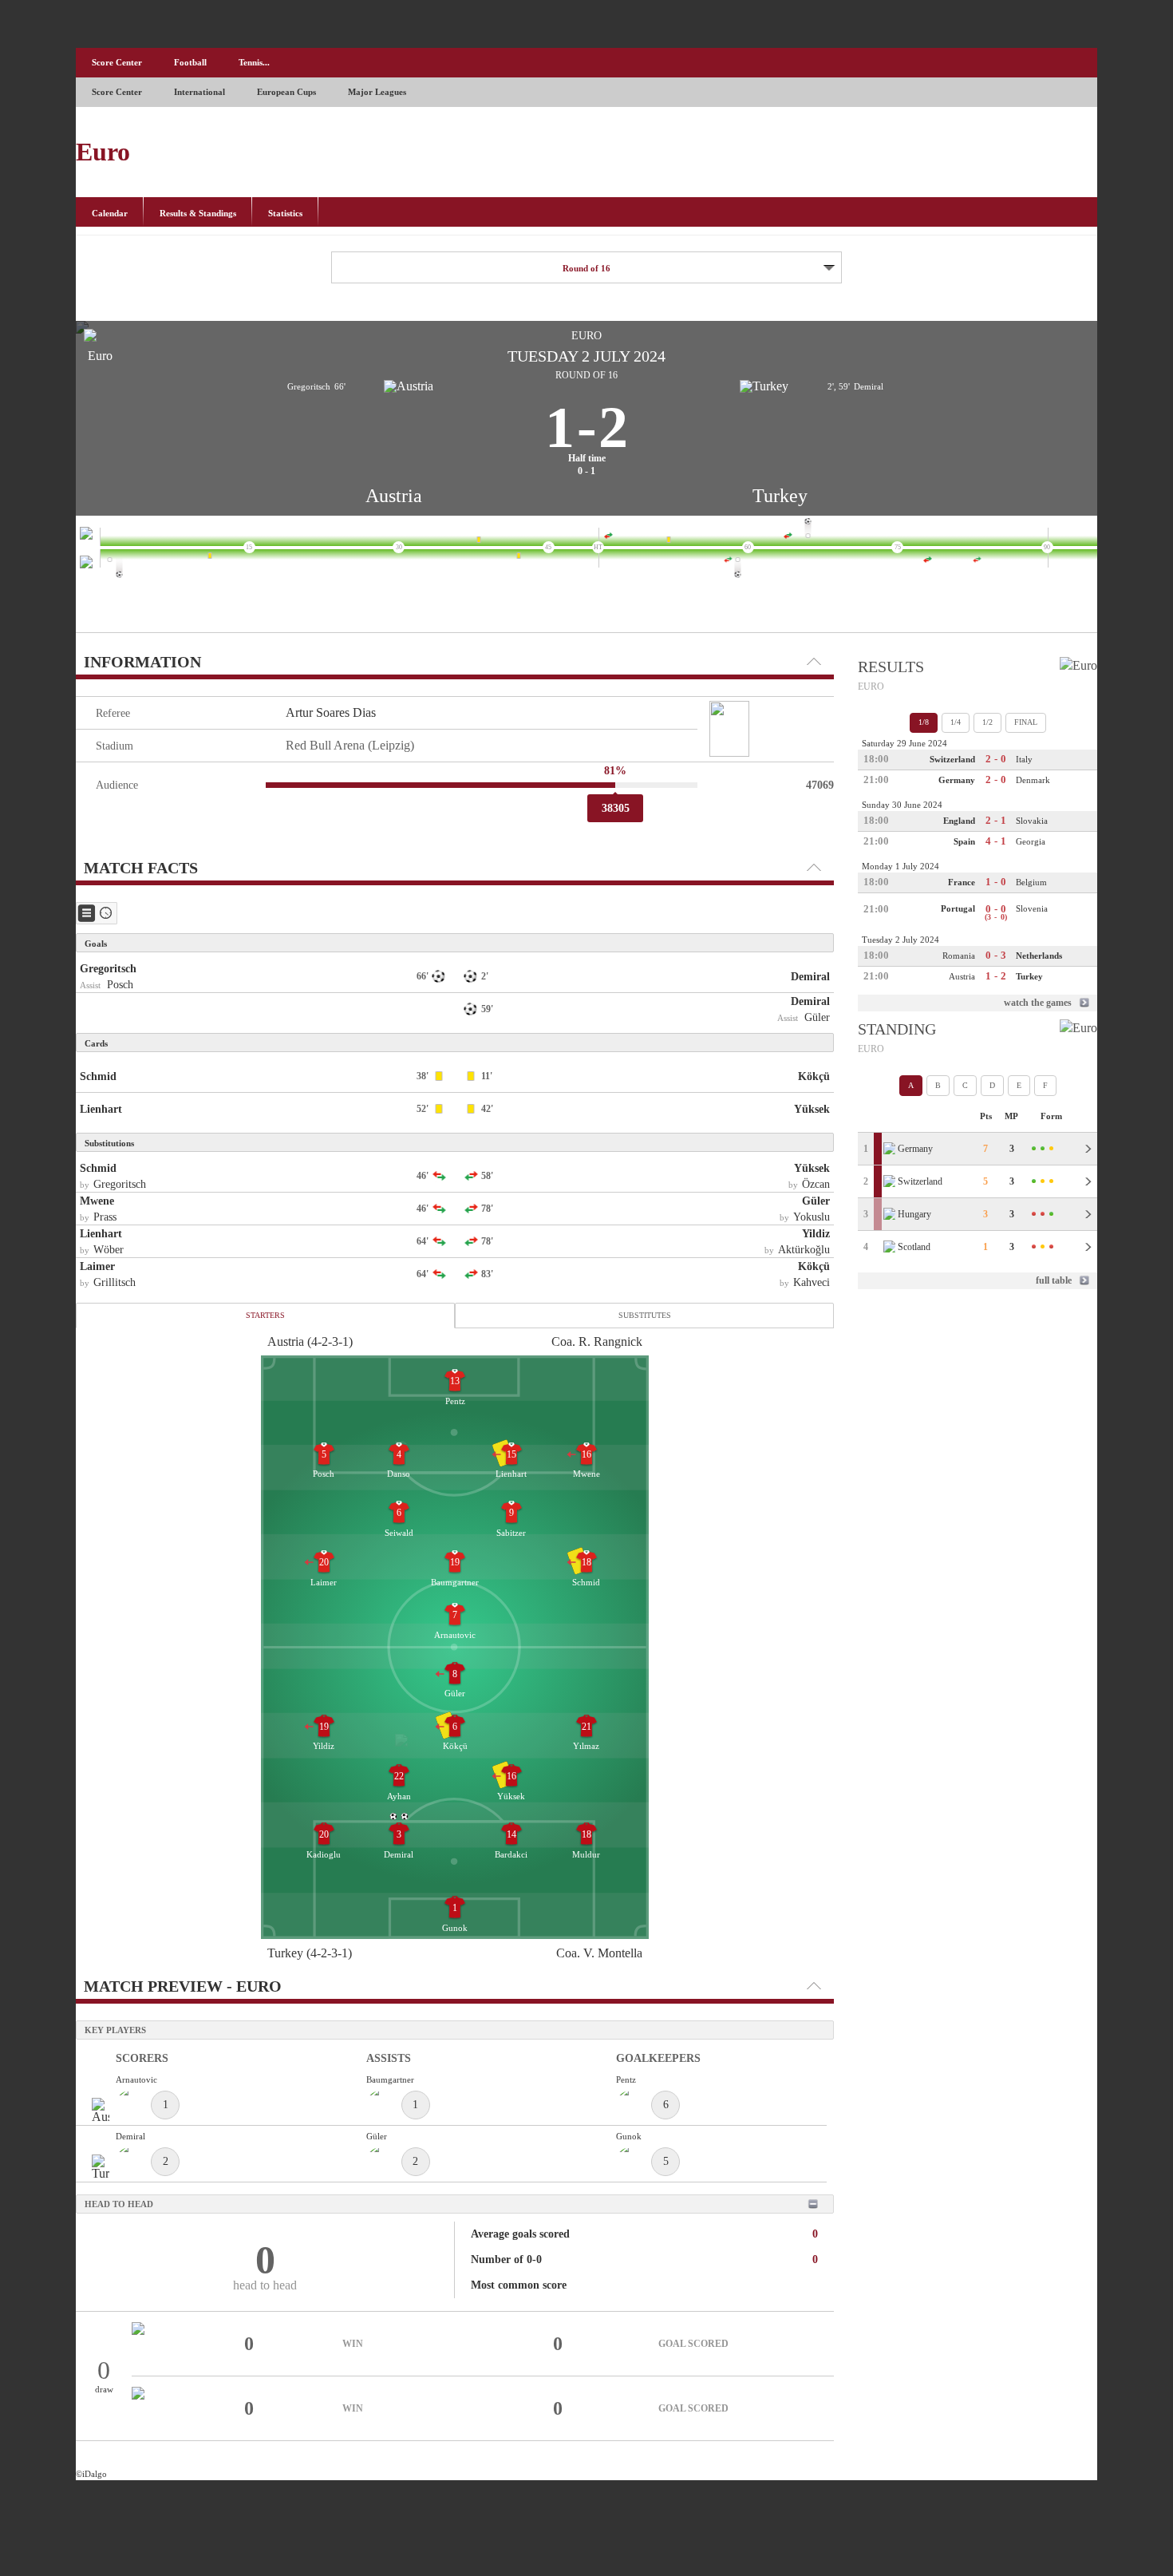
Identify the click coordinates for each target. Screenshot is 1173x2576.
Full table (1054, 1280)
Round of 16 (586, 268)
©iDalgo (91, 2474)
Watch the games (1038, 1003)
